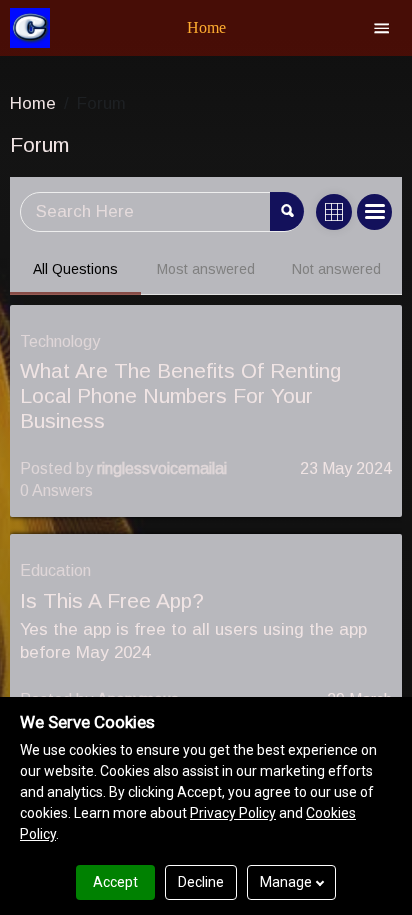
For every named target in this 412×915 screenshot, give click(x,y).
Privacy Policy (233, 813)
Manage (286, 882)
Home (33, 103)
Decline (201, 882)
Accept (115, 882)
